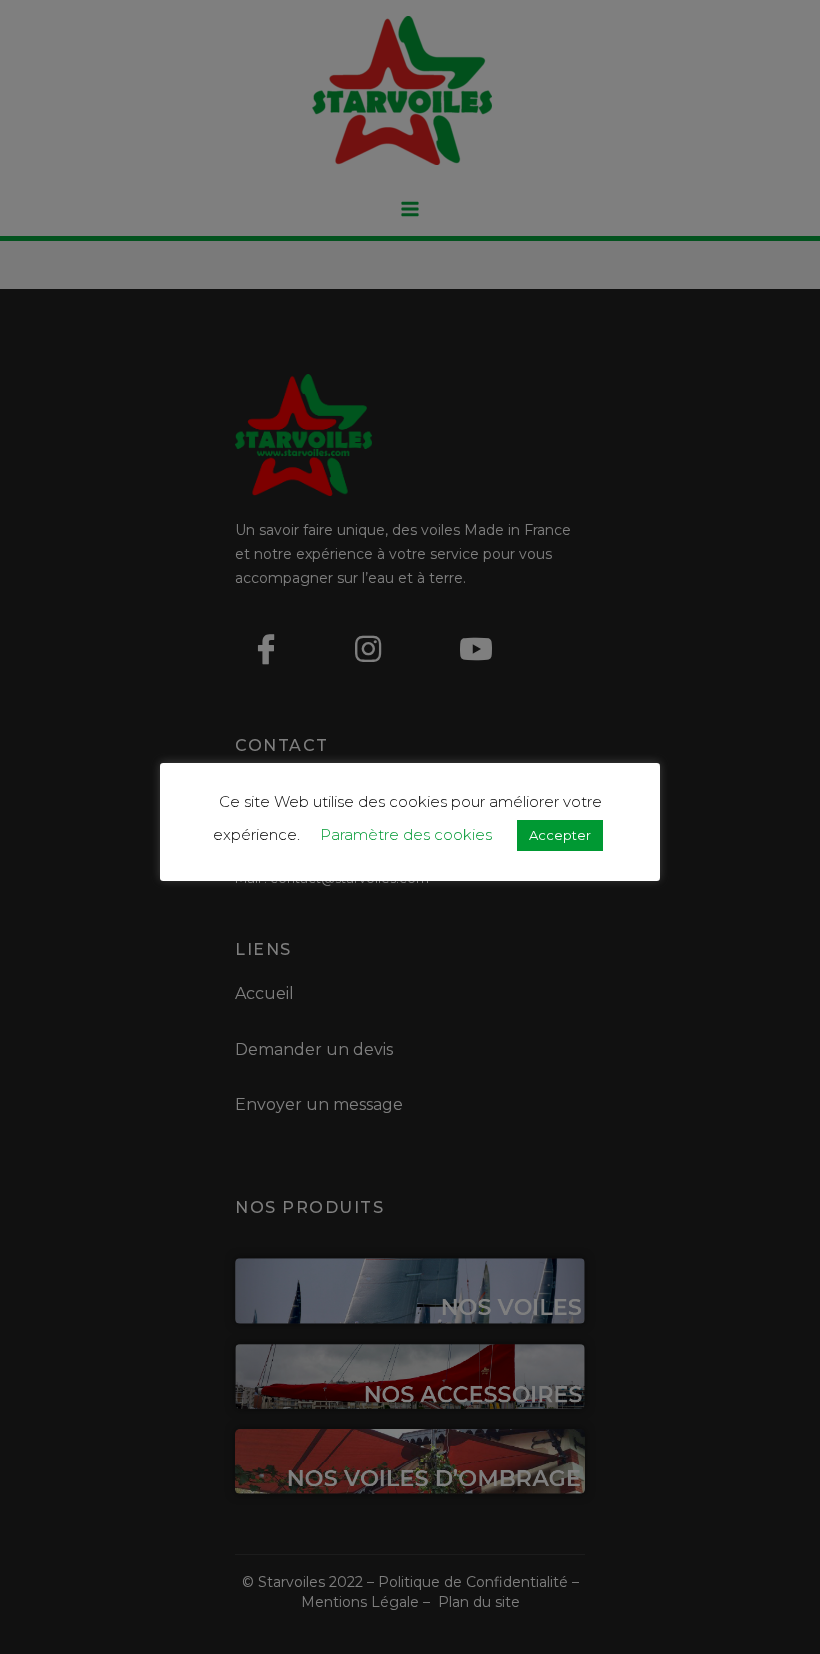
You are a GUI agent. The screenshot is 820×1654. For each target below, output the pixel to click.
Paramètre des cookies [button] (406, 834)
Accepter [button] (560, 835)
